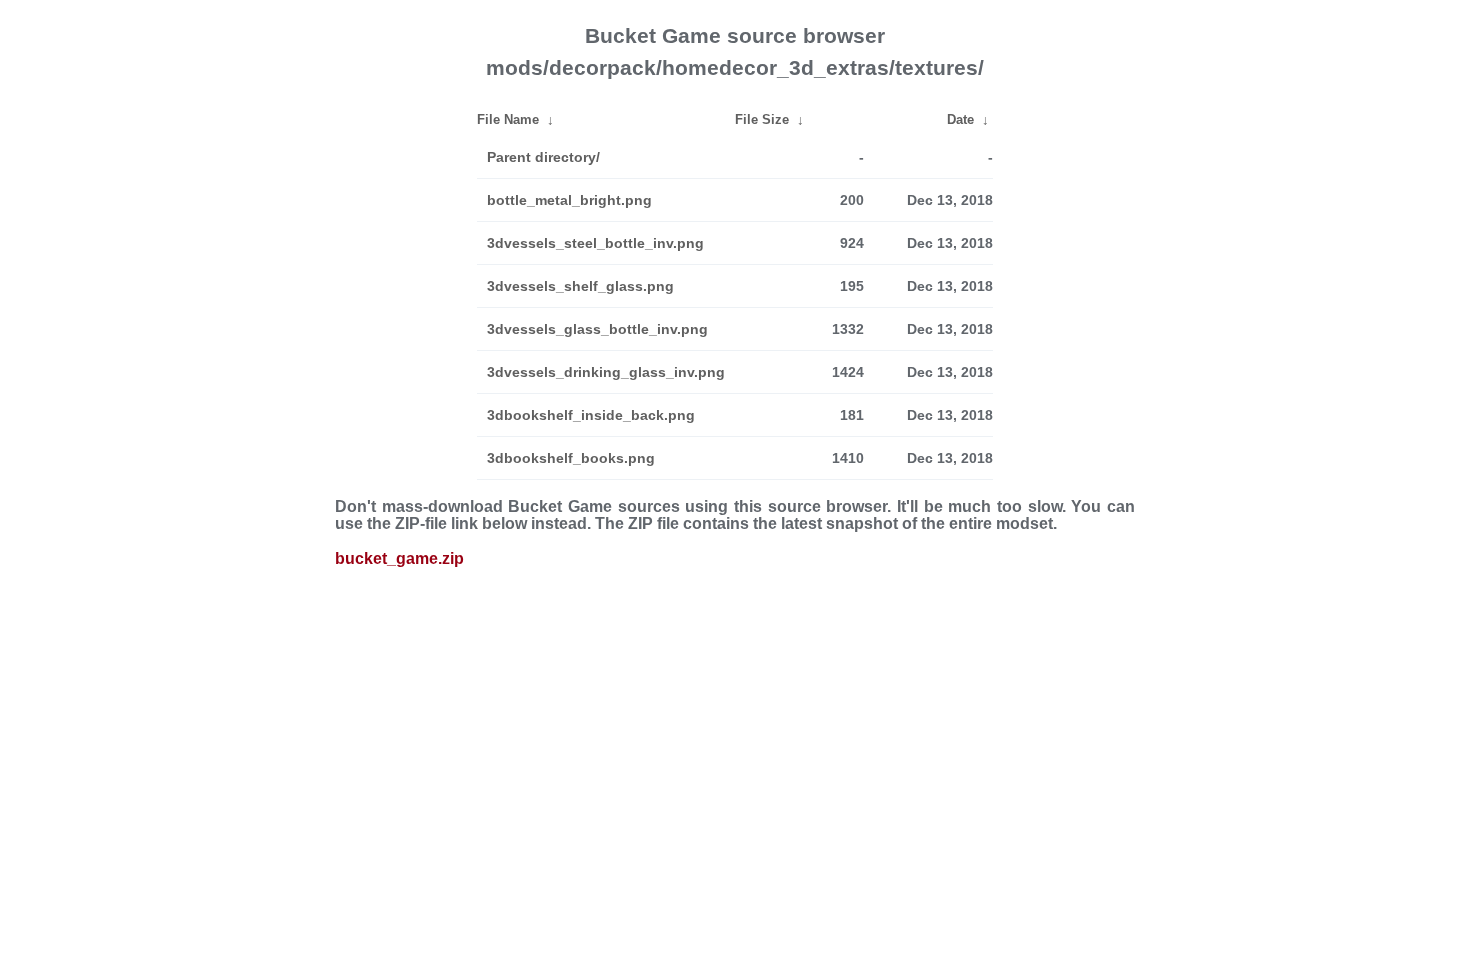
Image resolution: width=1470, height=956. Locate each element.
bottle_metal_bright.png (569, 200)
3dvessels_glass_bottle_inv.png (597, 329)
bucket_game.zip (399, 558)
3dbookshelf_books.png (571, 458)
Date (960, 119)
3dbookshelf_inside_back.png (591, 415)
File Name (508, 119)
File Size (762, 119)
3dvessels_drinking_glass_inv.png (606, 372)
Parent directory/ (543, 157)
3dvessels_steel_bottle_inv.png (595, 243)
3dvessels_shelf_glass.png (580, 286)
